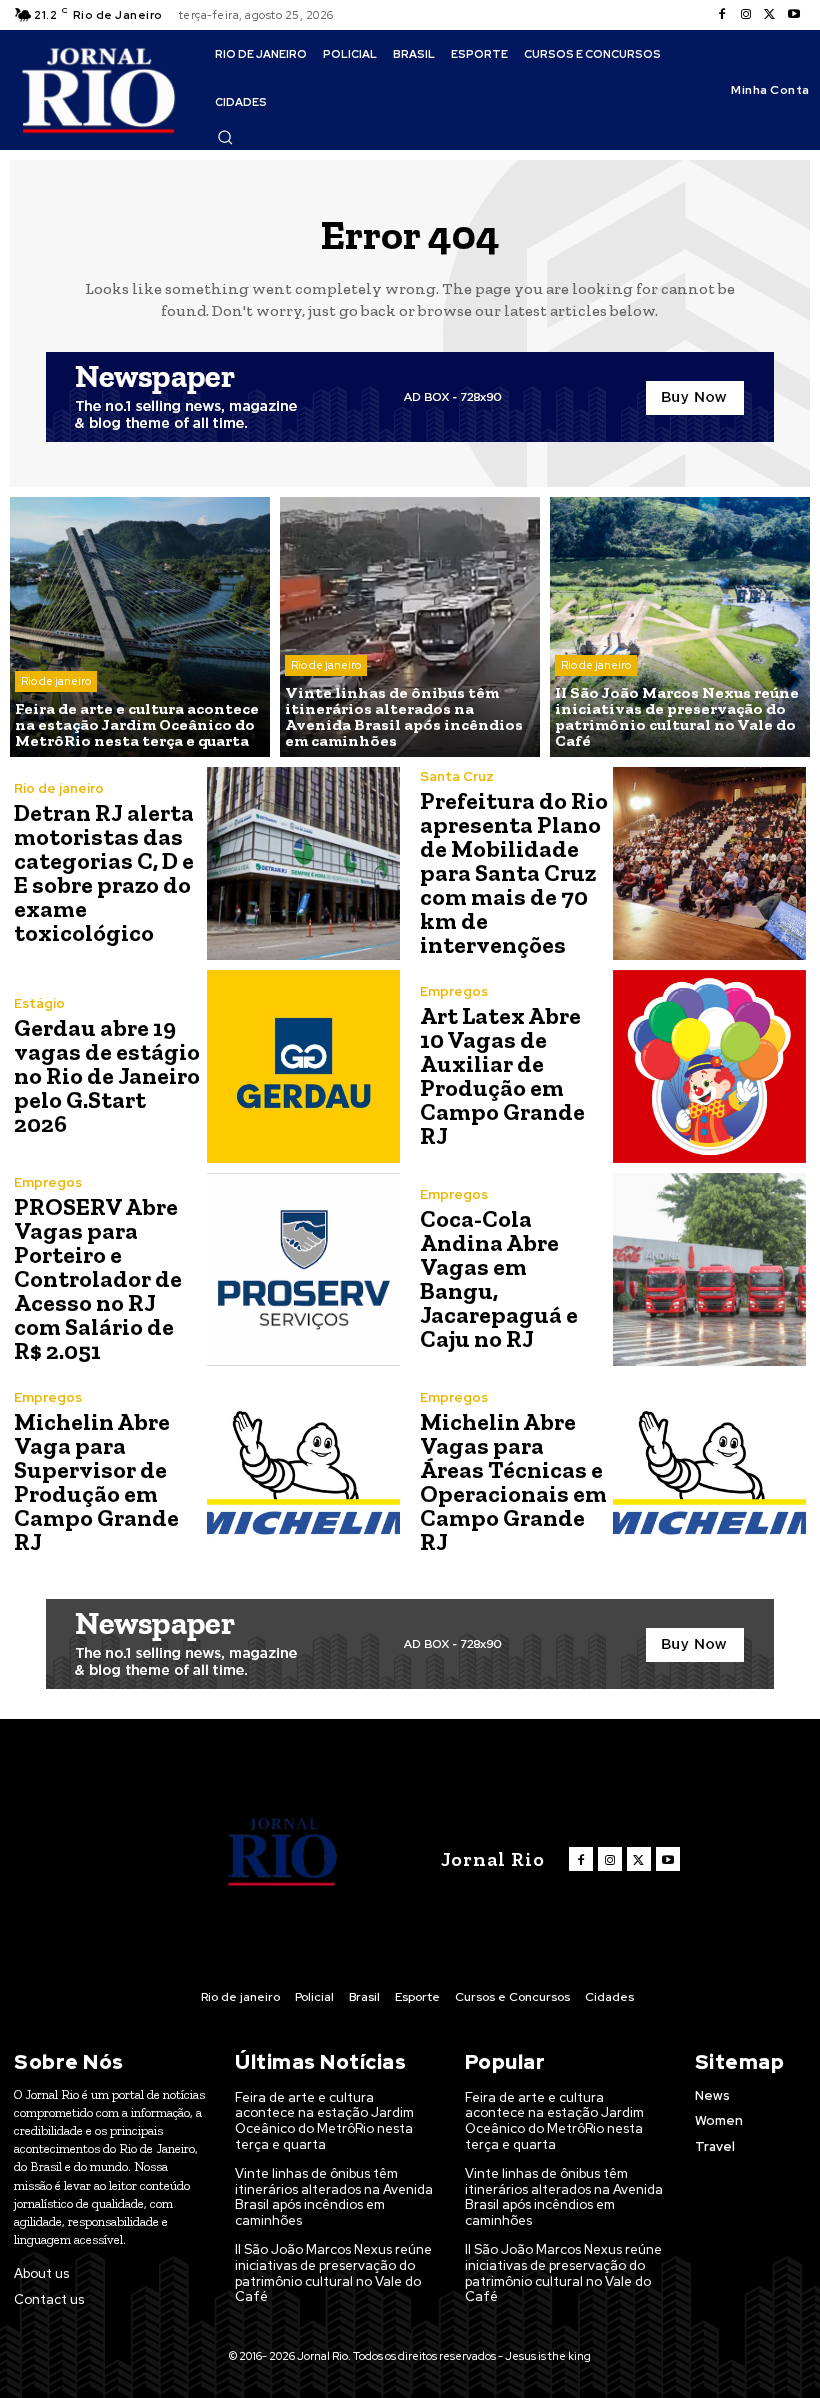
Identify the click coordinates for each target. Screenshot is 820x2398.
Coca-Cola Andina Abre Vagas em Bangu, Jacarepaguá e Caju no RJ (499, 1278)
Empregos (454, 991)
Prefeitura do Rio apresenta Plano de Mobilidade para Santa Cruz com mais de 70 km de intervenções (514, 872)
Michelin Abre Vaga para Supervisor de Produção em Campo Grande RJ (96, 1481)
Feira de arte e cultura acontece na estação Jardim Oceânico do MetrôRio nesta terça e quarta (324, 2121)
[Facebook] (722, 15)
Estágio (39, 1003)
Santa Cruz (457, 776)
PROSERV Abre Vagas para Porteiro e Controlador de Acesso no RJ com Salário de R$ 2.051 (98, 1278)
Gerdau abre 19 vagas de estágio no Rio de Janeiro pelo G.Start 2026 (107, 1075)
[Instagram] (746, 15)
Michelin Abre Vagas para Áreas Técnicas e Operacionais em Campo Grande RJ (513, 1481)
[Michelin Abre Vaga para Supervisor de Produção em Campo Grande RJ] (303, 1472)
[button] (225, 137)
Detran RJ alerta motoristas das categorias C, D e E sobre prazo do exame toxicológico (104, 872)
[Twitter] (770, 15)
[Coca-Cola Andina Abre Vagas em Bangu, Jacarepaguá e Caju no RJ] (709, 1269)
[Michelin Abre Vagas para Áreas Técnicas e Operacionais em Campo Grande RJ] (709, 1472)
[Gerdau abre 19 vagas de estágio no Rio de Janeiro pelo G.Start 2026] (303, 1066)
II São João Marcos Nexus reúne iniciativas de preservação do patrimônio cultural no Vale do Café (333, 2273)
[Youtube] (794, 15)
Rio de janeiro (56, 681)
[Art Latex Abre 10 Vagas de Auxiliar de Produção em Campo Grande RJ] (709, 1066)
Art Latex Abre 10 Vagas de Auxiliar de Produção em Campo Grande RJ (502, 1075)
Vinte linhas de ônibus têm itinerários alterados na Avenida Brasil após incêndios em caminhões (334, 2197)
